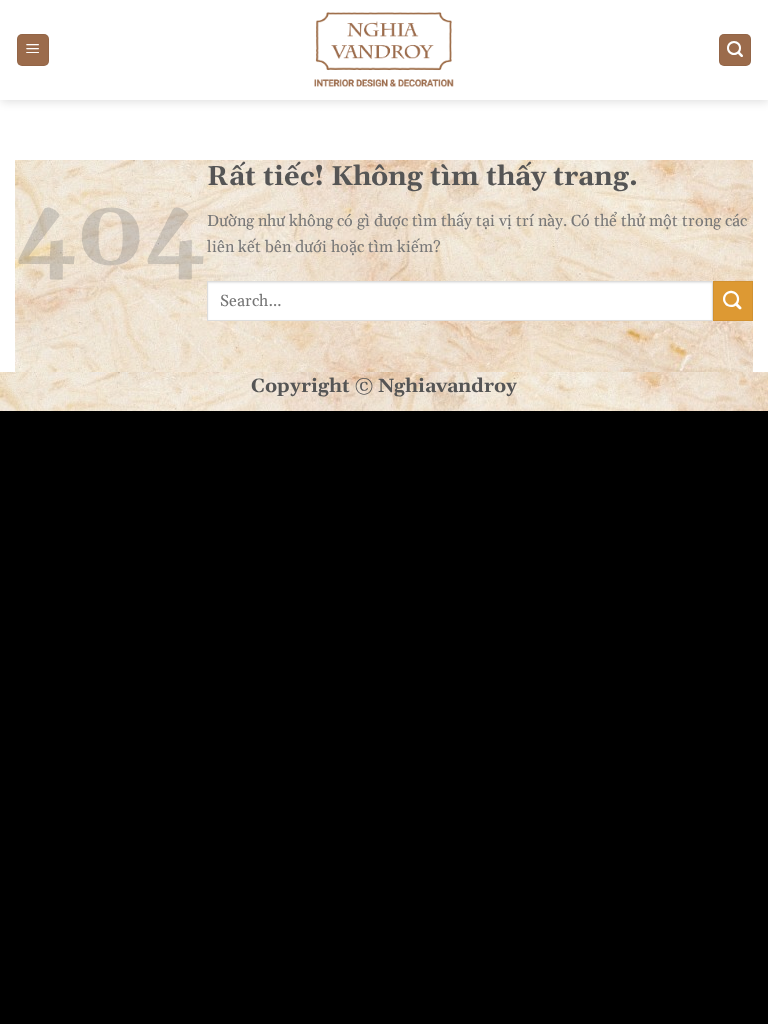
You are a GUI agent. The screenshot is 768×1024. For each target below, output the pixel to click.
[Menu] (33, 50)
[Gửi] (733, 300)
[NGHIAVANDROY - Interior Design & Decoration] (384, 50)
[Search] (735, 50)
